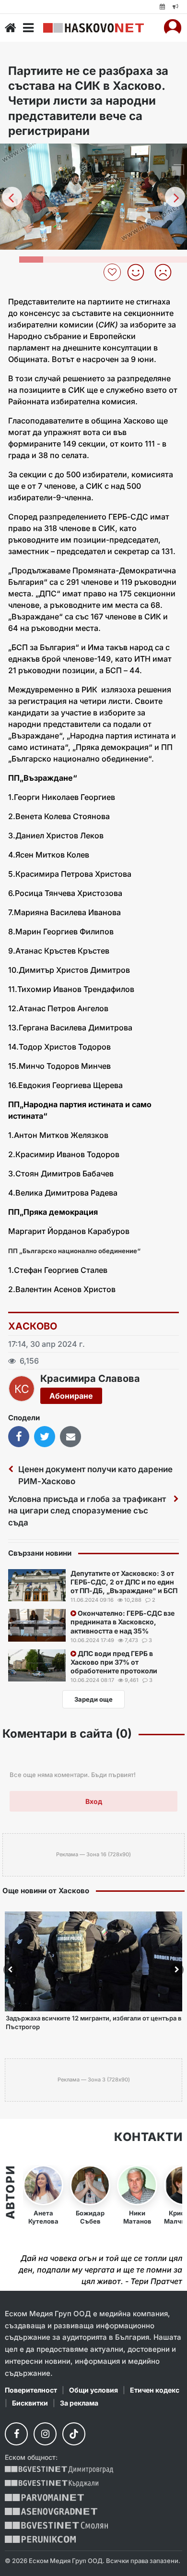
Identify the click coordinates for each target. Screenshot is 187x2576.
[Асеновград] (51, 2511)
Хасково (33, 1326)
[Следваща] (175, 197)
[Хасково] (93, 28)
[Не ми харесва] (167, 272)
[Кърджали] (52, 2484)
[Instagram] (45, 2434)
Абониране (71, 1396)
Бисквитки (30, 2403)
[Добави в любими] (113, 272)
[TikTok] (74, 2434)
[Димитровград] (59, 2470)
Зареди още (93, 1699)
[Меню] (28, 28)
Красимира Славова (90, 1379)
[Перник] (40, 2539)
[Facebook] (16, 2434)
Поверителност (31, 2390)
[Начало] (11, 28)
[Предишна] (12, 197)
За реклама (79, 2403)
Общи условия (93, 2390)
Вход (94, 1801)
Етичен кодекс (155, 2390)
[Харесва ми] (139, 272)
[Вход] (173, 28)
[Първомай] (44, 2497)
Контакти (148, 2137)
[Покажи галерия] (176, 171)
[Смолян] (56, 2525)
